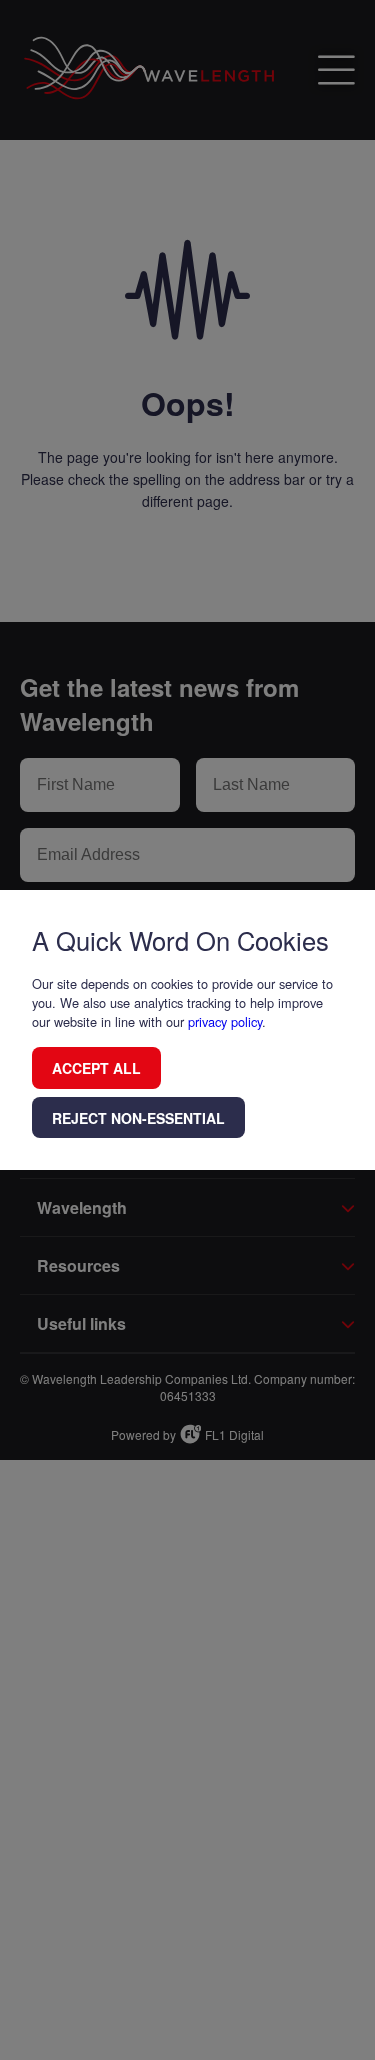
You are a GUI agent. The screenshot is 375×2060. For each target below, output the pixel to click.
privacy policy (225, 1021)
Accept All (96, 1068)
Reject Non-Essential (138, 1118)
